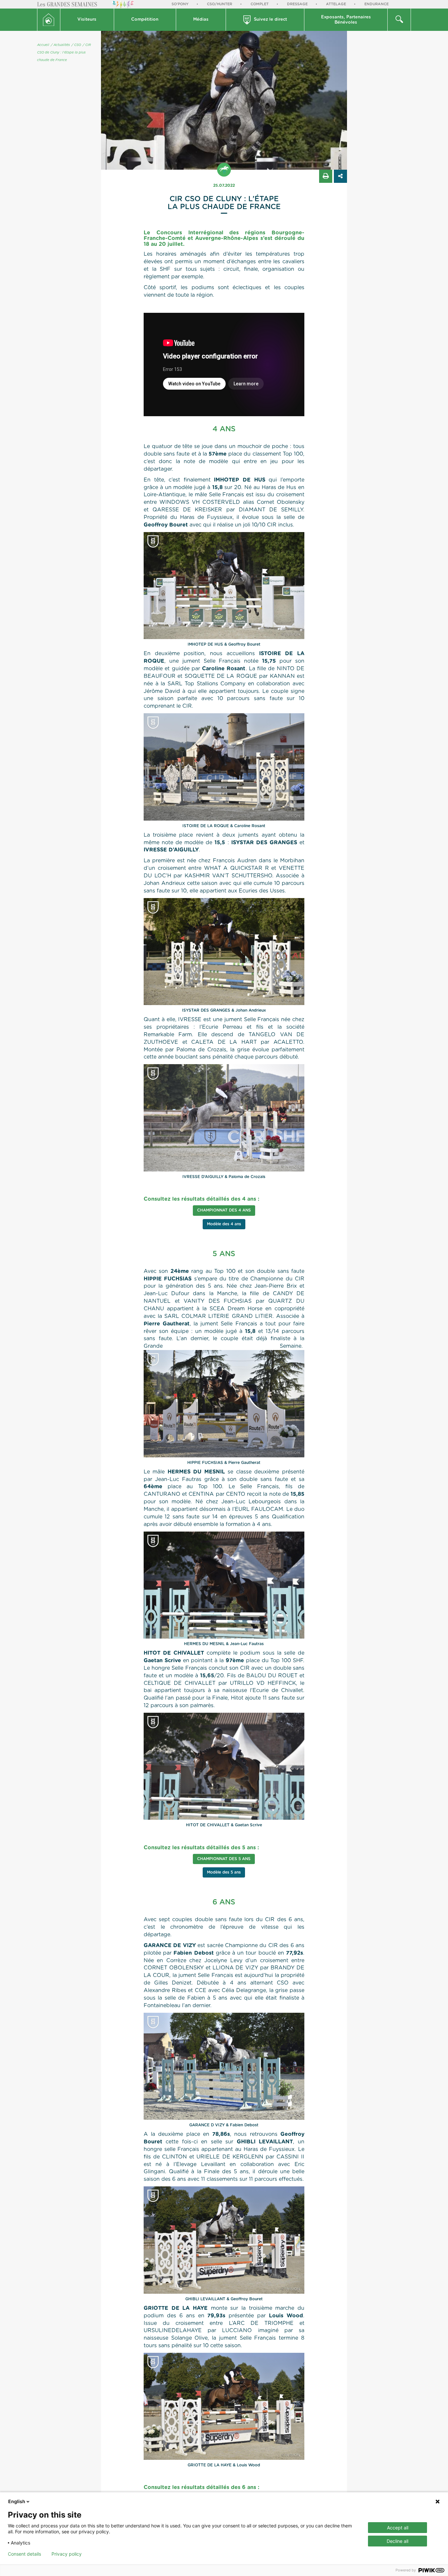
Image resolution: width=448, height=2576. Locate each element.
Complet (260, 4)
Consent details (24, 2554)
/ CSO (76, 45)
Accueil (43, 45)
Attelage (336, 4)
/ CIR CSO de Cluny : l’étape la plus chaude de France (64, 53)
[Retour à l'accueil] (49, 20)
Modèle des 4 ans (224, 1224)
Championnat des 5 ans (224, 1859)
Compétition (145, 20)
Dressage (297, 4)
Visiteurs (87, 20)
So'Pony (180, 4)
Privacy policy (67, 2554)
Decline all (397, 2541)
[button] (87, 20)
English (17, 2501)
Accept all (398, 2528)
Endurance (377, 4)
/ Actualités (60, 45)
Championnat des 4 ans (224, 1210)
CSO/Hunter (220, 4)
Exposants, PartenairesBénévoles (346, 20)
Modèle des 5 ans (224, 1872)
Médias (201, 20)
